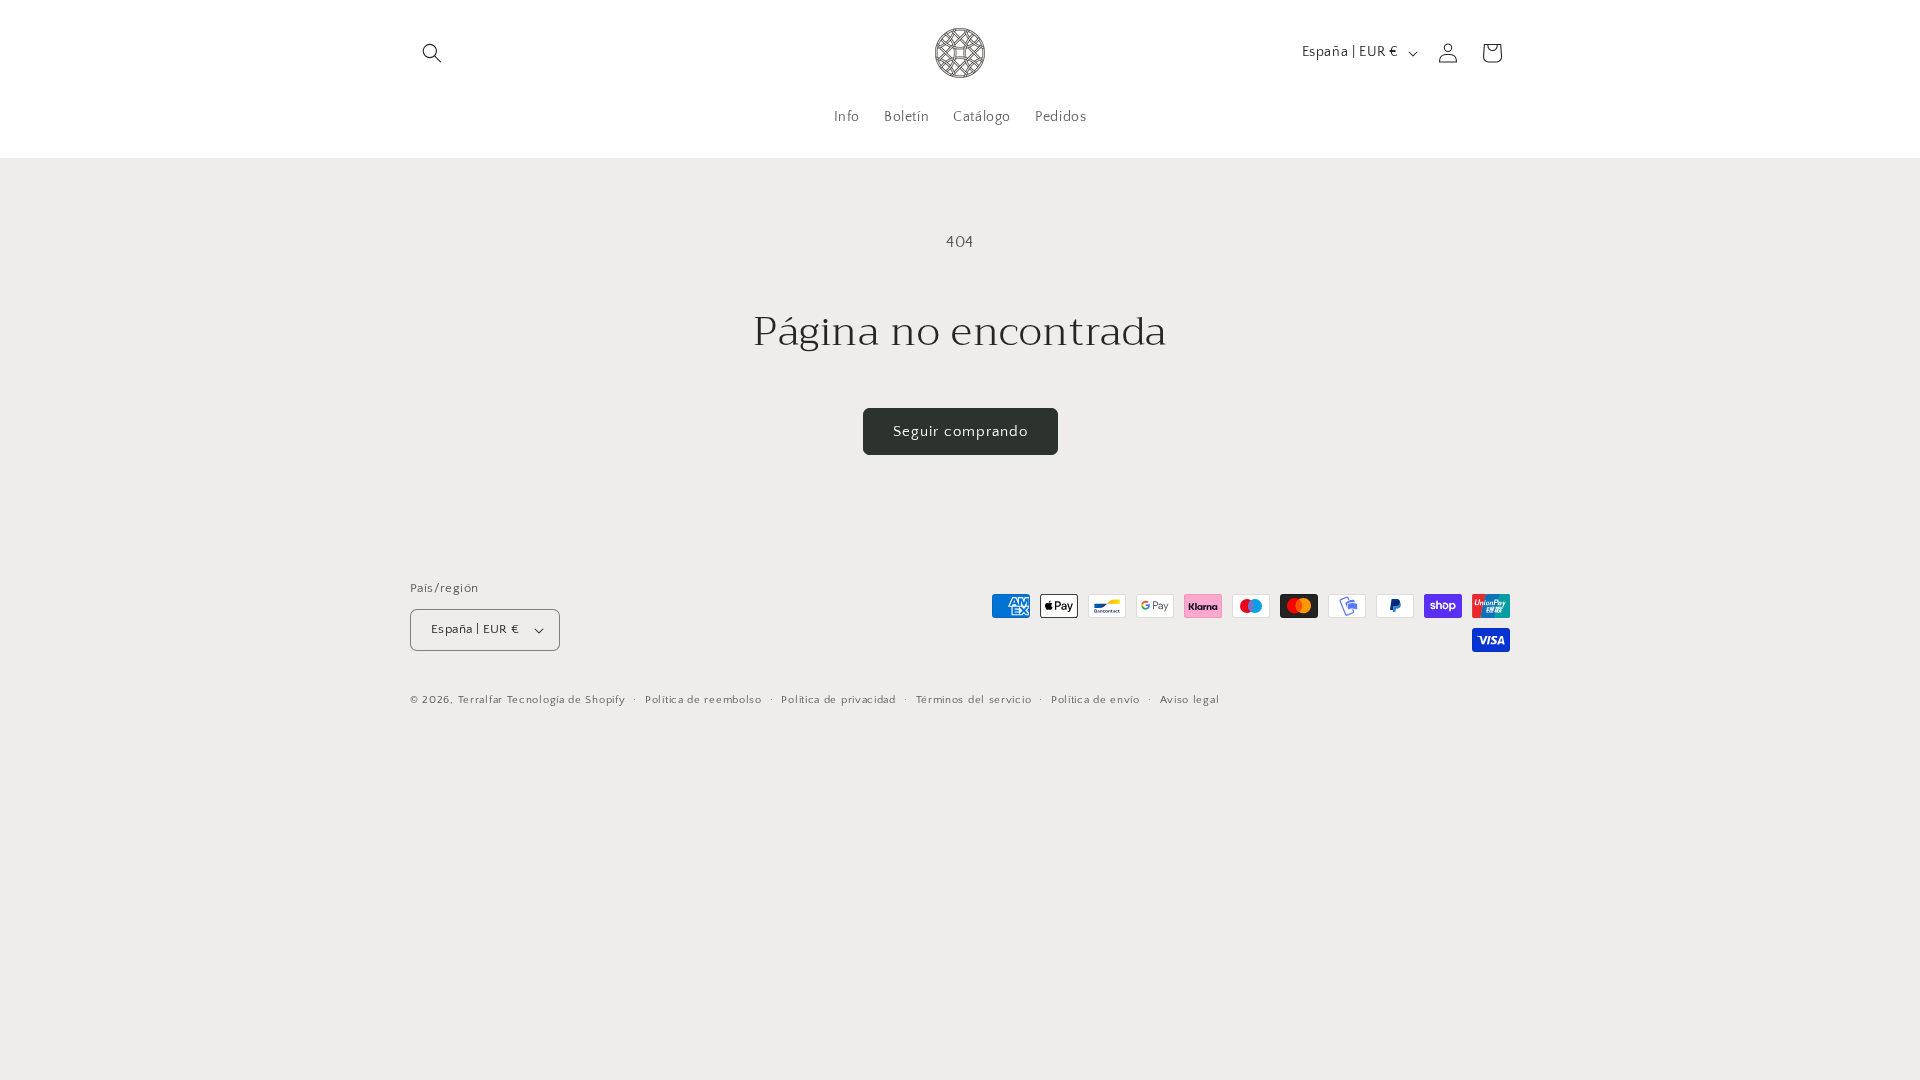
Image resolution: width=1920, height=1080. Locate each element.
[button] (432, 53)
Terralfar (480, 700)
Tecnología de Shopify (566, 700)
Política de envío (1095, 700)
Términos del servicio (974, 700)
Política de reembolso (703, 700)
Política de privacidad (838, 700)
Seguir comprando (960, 431)
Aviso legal (1190, 700)
